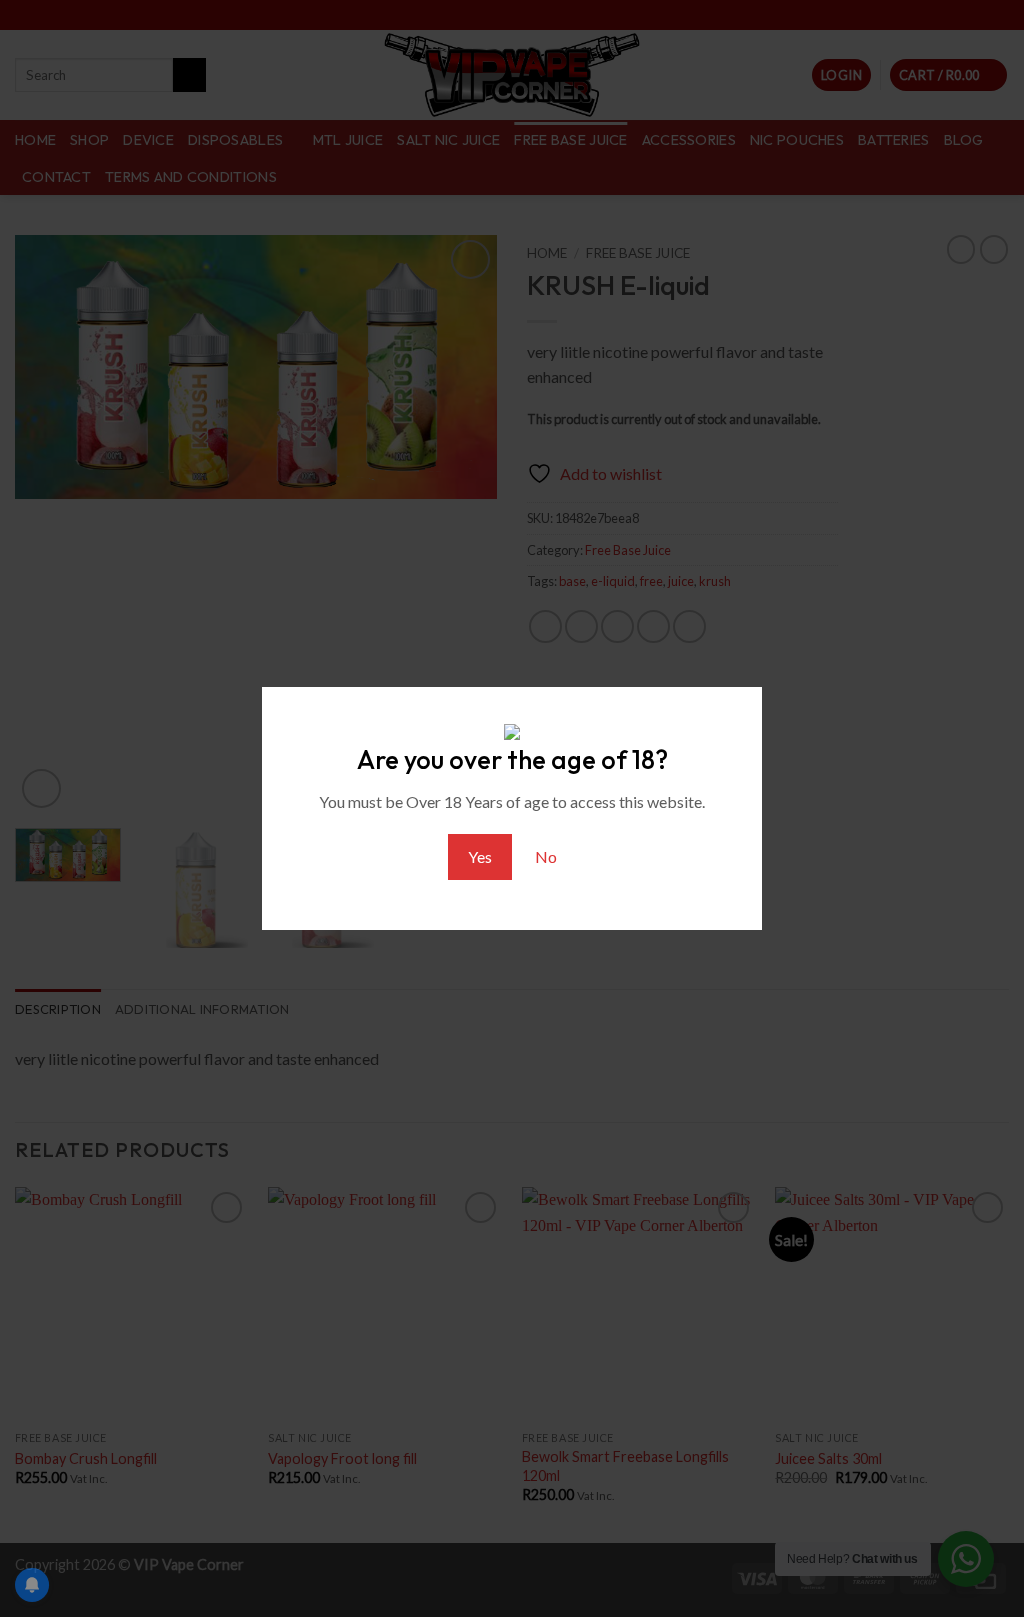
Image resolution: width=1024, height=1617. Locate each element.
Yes (480, 856)
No (546, 856)
